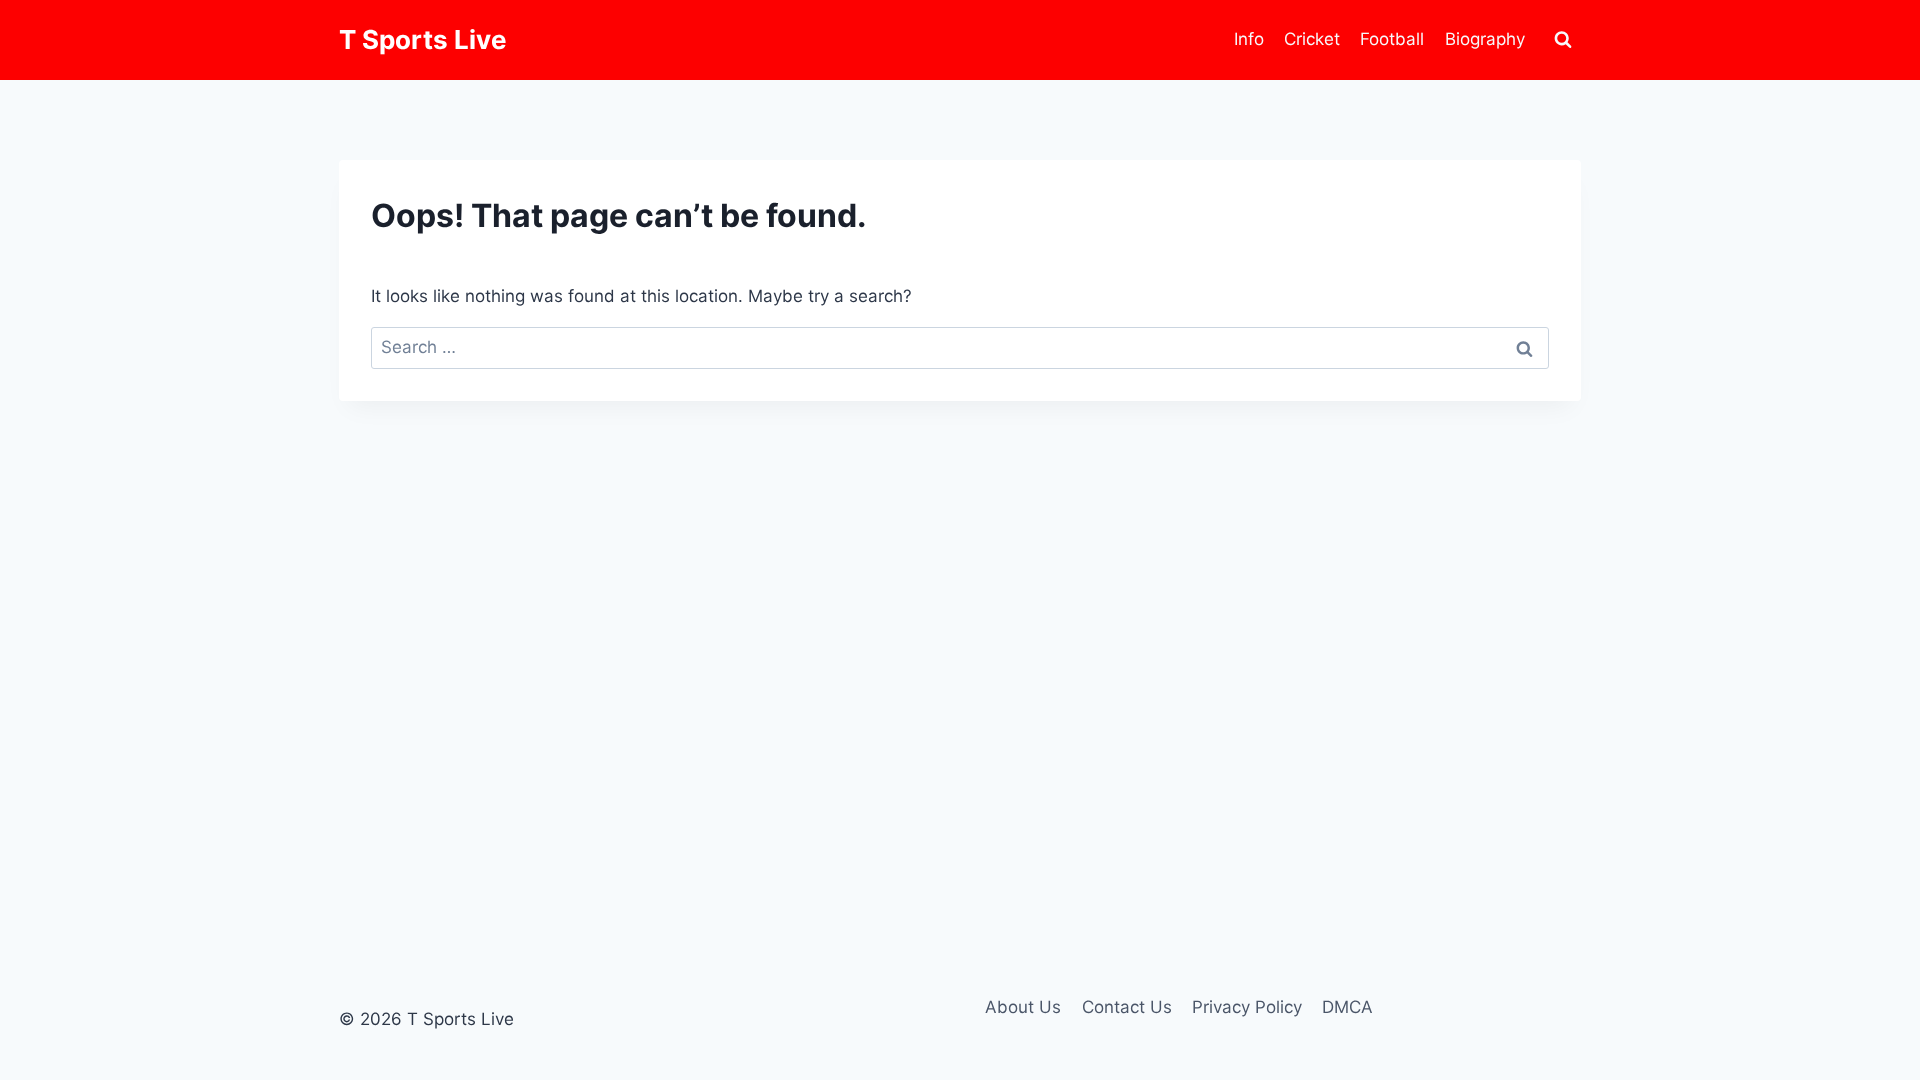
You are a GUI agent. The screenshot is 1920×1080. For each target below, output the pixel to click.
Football (1392, 39)
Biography (1485, 39)
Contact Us (1127, 1007)
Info (1249, 39)
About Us (1023, 1007)
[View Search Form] (1563, 40)
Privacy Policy (1247, 1007)
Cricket (1312, 39)
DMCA (1347, 1007)
